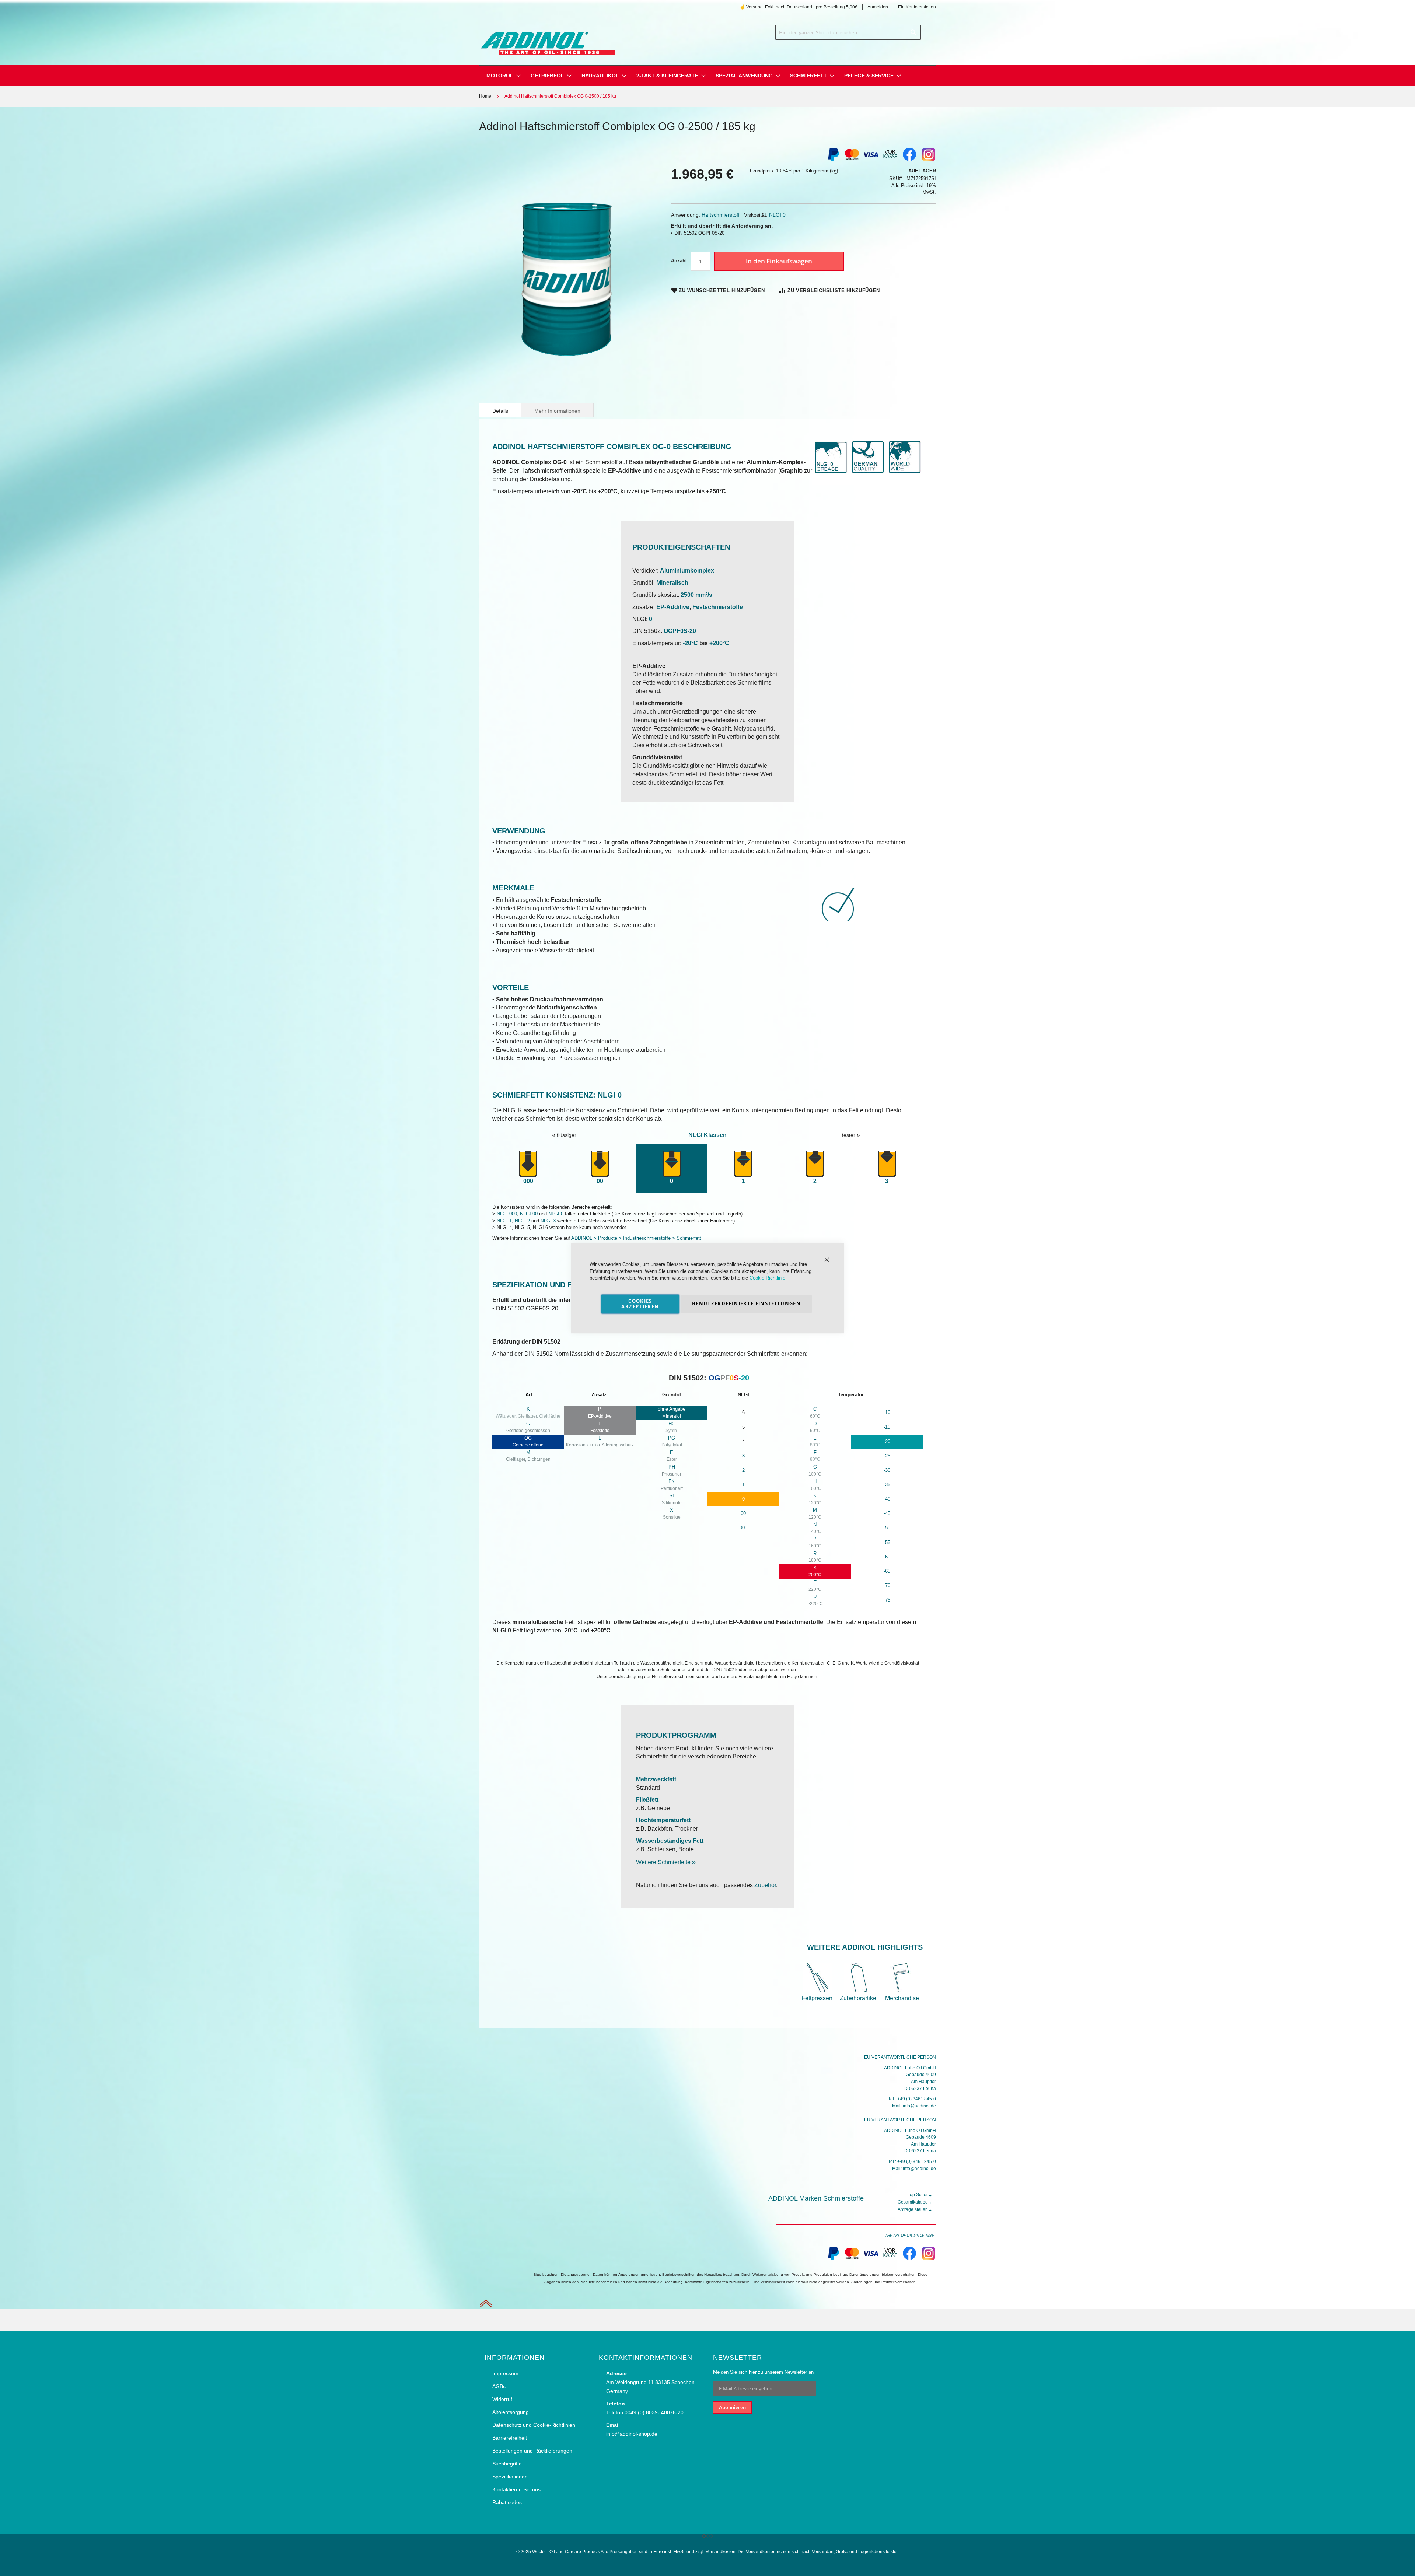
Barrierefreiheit (510, 2438)
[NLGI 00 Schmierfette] (600, 1164)
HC (672, 1424)
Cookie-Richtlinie (767, 1278)
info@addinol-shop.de (632, 2434)
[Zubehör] (859, 1990)
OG (528, 1438)
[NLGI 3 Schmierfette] (887, 1164)
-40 (887, 1499)
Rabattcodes (507, 2502)
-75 (887, 1600)
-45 (887, 1513)
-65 (887, 1571)
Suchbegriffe (507, 2464)
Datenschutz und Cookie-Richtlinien (534, 2425)
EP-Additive (673, 607)
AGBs (499, 2386)
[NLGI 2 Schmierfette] (815, 1164)
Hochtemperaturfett (663, 1820)
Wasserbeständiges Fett (670, 1841)
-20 (887, 1441)
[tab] (500, 410)
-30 (887, 1470)
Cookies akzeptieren (640, 1304)
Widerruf (502, 2399)
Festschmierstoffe (718, 607)
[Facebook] (909, 160)
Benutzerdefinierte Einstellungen (746, 1303)
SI (672, 1496)
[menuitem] (500, 76)
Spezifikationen (510, 2477)
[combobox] (848, 32)
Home (485, 96)
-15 (887, 1427)
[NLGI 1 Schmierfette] (743, 1164)
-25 (887, 1456)
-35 (887, 1485)
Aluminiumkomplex (687, 570)
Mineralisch (672, 583)
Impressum (505, 2373)
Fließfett (647, 1800)
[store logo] (547, 38)
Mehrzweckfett (656, 1779)
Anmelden (878, 7)
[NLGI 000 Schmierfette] (528, 1164)
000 (528, 1181)
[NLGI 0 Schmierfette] (672, 1164)
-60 (887, 1557)
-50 (887, 1528)
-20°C (690, 643)
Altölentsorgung (511, 2412)
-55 (887, 1542)
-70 (887, 1585)
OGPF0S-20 (680, 631)
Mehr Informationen (557, 411)
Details (500, 411)
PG (672, 1438)
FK (672, 1481)
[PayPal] (833, 2259)
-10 (887, 1412)
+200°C (719, 643)
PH (672, 1467)
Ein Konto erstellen (917, 7)
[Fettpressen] (818, 1990)
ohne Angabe (672, 1409)
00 (743, 1513)
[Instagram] (929, 160)
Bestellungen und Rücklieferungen (532, 2451)
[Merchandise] (902, 1990)
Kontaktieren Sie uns (516, 2489)
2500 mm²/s (696, 595)
